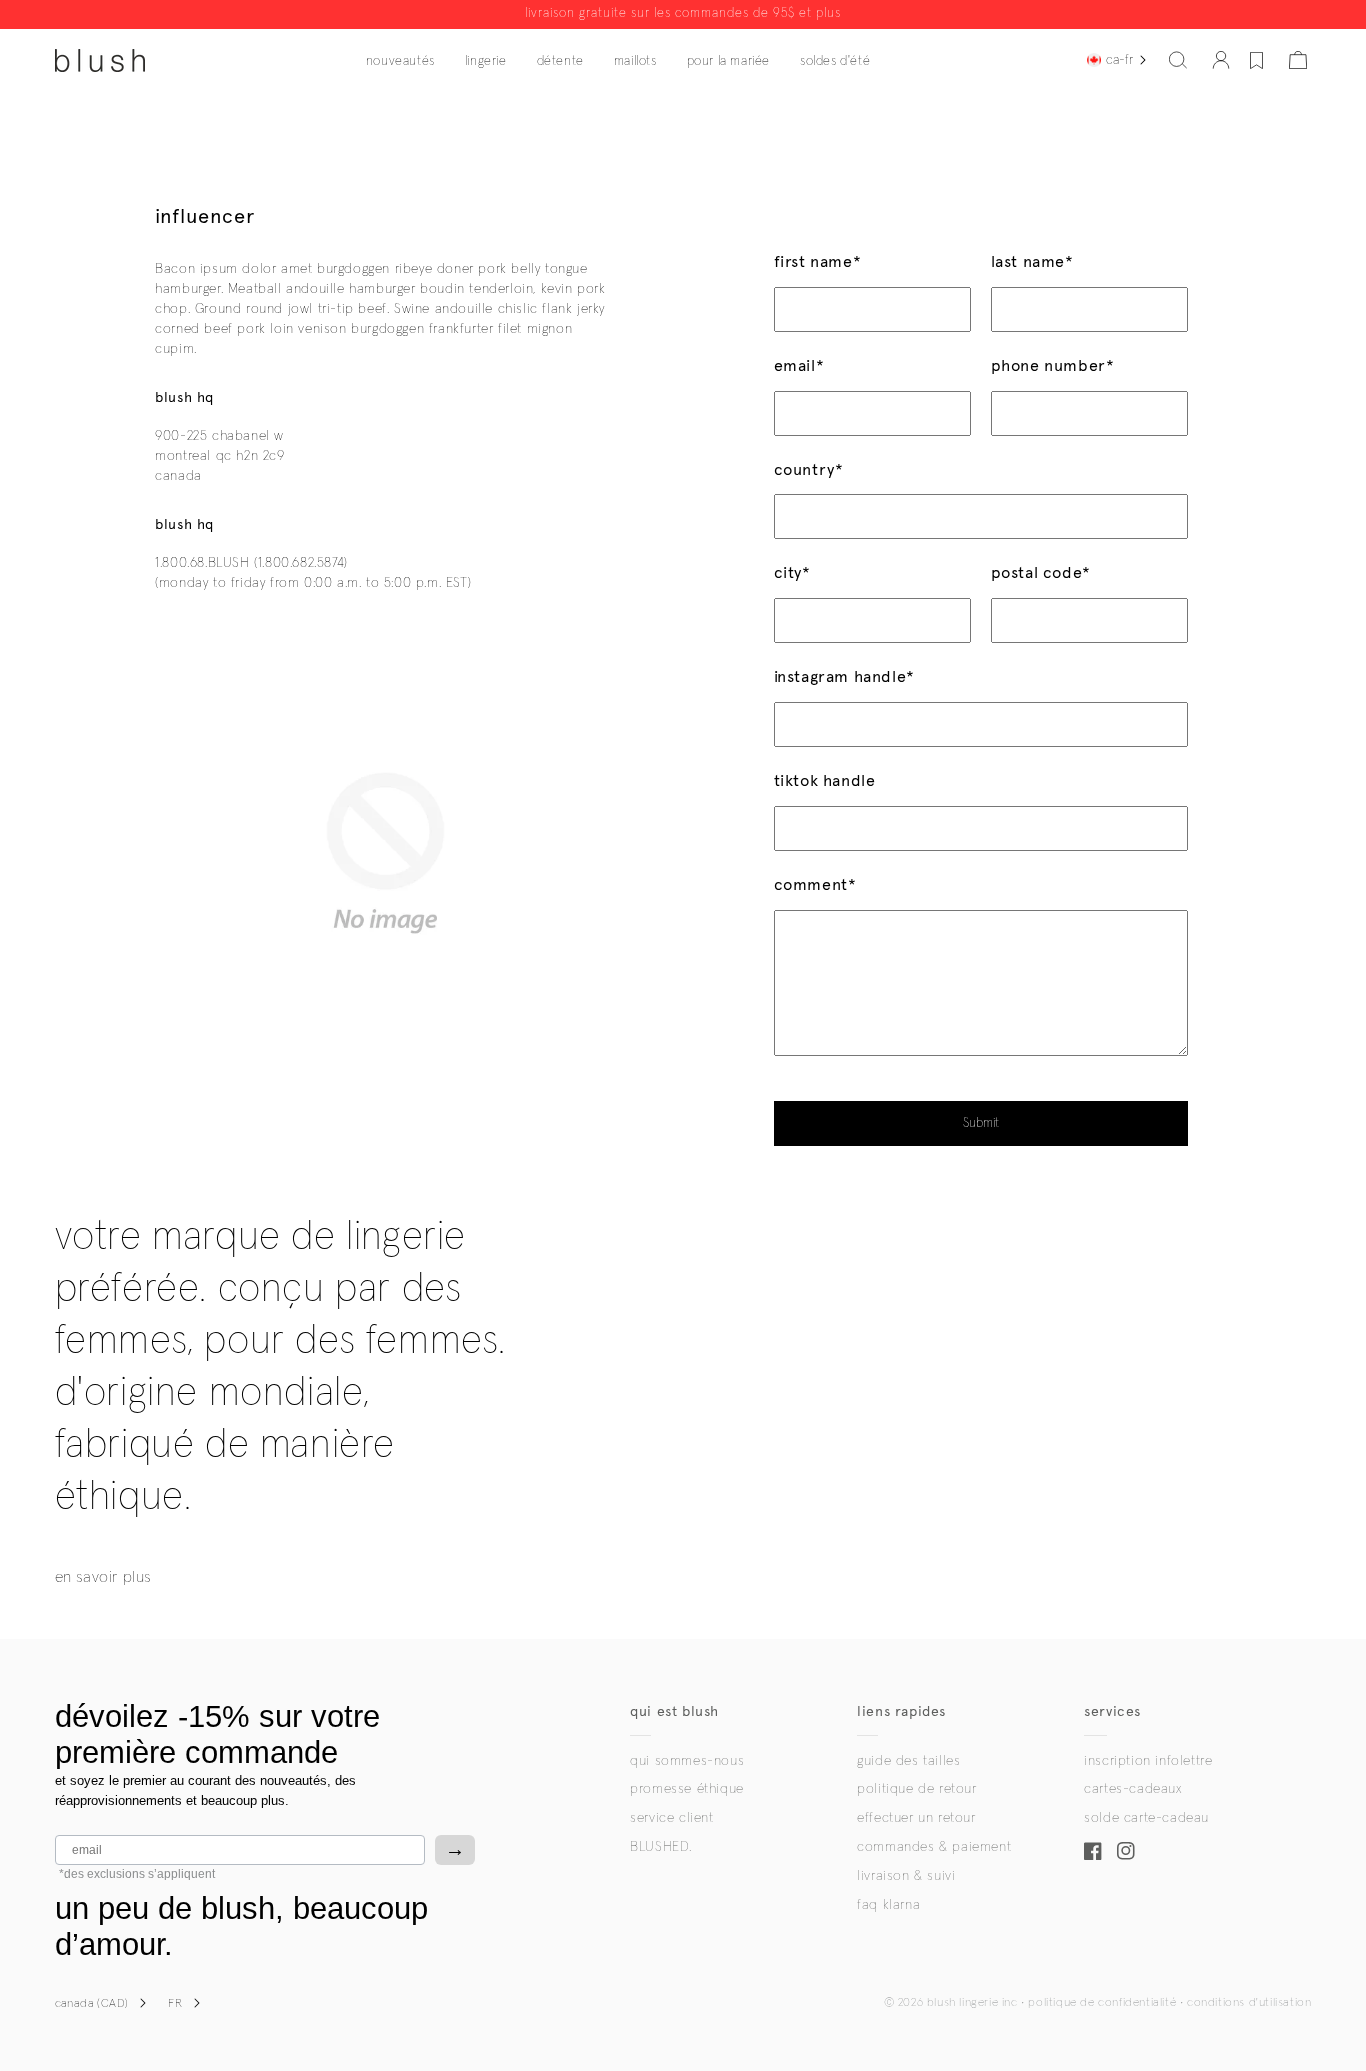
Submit (981, 1123)
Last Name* (1032, 261)
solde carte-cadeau (1146, 1818)
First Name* (818, 261)
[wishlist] (1256, 60)
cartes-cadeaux (1132, 1789)
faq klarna (888, 1905)
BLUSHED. (661, 1847)
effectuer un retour (916, 1818)
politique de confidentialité (1102, 2003)
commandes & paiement (934, 1847)
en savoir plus (103, 1577)
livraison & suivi (906, 1876)
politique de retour (916, 1789)
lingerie (486, 61)
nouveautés (400, 61)
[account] (1221, 60)
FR (175, 2004)
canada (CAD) (92, 2004)
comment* (815, 884)
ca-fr (1119, 60)
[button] (1178, 60)
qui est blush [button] (674, 1711)
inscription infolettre (1148, 1761)
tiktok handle (825, 780)
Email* (799, 365)
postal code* (1041, 572)
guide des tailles (908, 1761)
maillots (635, 61)
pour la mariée (728, 61)
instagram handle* (844, 676)
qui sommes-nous (687, 1761)
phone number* (1053, 365)
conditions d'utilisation (1249, 2003)
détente (560, 61)
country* (809, 469)
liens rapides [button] (901, 1711)
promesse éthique (687, 1789)
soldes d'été (835, 61)
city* (792, 572)
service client (671, 1818)
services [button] (1112, 1711)
